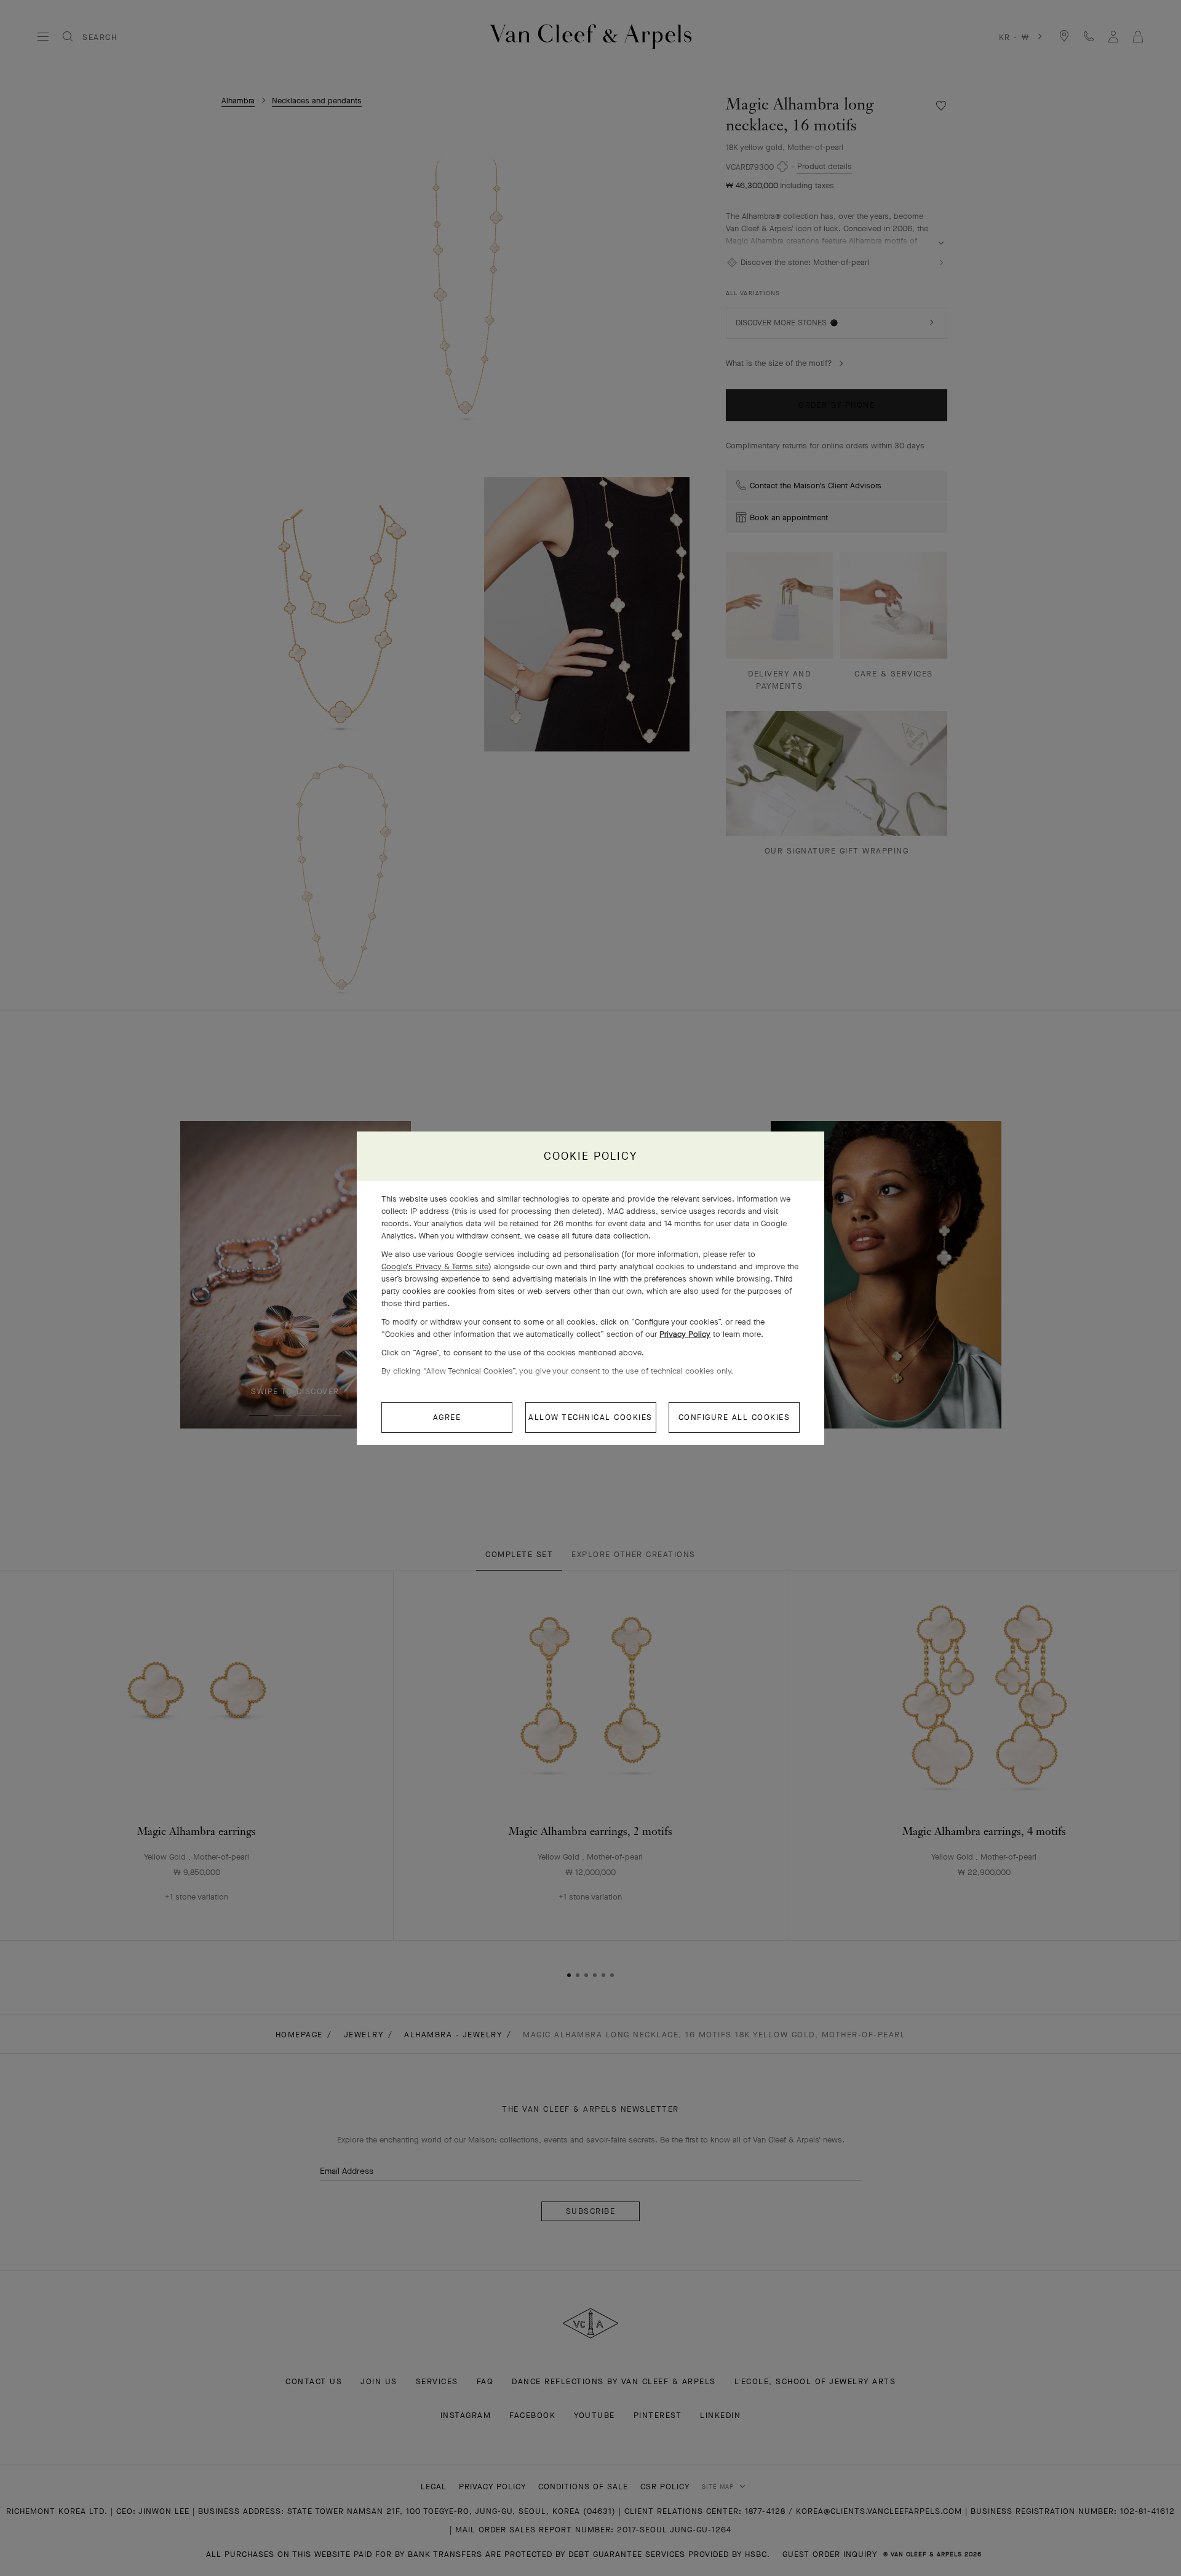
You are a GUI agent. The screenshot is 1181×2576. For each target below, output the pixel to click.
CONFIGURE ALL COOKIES (734, 1417)
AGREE (447, 1417)
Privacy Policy (685, 1334)
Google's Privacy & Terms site (435, 1266)
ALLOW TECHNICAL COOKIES (590, 1417)
